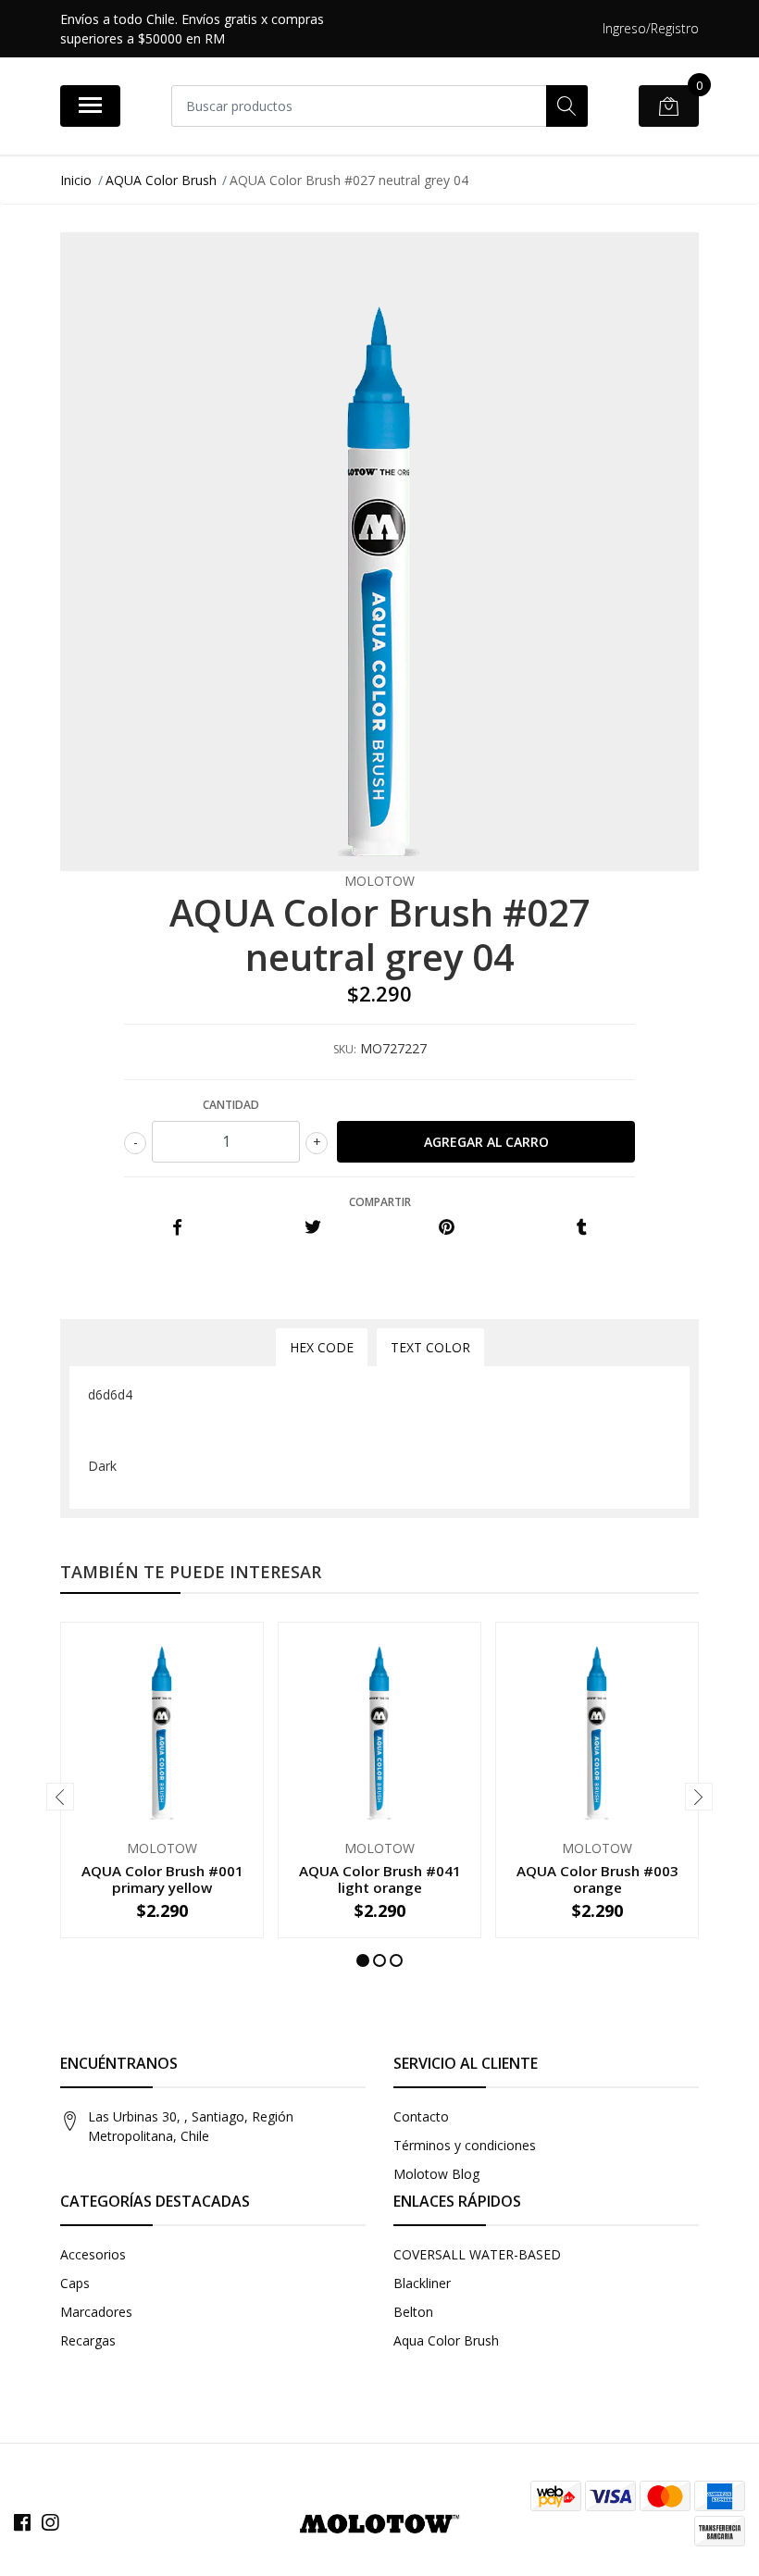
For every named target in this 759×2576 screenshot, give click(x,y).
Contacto (421, 2116)
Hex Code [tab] (322, 1347)
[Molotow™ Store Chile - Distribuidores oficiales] (379, 2522)
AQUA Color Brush (161, 180)
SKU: (345, 1049)
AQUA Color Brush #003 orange (597, 1879)
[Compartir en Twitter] (312, 1228)
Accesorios (93, 2254)
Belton (413, 2312)
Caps (75, 2283)
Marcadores (96, 2312)
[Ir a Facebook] (22, 2522)
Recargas (88, 2340)
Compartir (380, 1202)
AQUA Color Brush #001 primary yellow (162, 1879)
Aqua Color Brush (446, 2340)
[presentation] (60, 1797)
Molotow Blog (436, 2174)
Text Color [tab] (430, 1347)
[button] (363, 1960)
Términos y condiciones (465, 2145)
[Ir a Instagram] (50, 2522)
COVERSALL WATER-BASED (477, 2254)
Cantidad (231, 1105)
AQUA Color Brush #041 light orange (380, 1879)
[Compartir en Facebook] (177, 1228)
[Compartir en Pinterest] (447, 1228)
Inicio (76, 180)
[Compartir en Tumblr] (582, 1228)
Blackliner (422, 2283)
